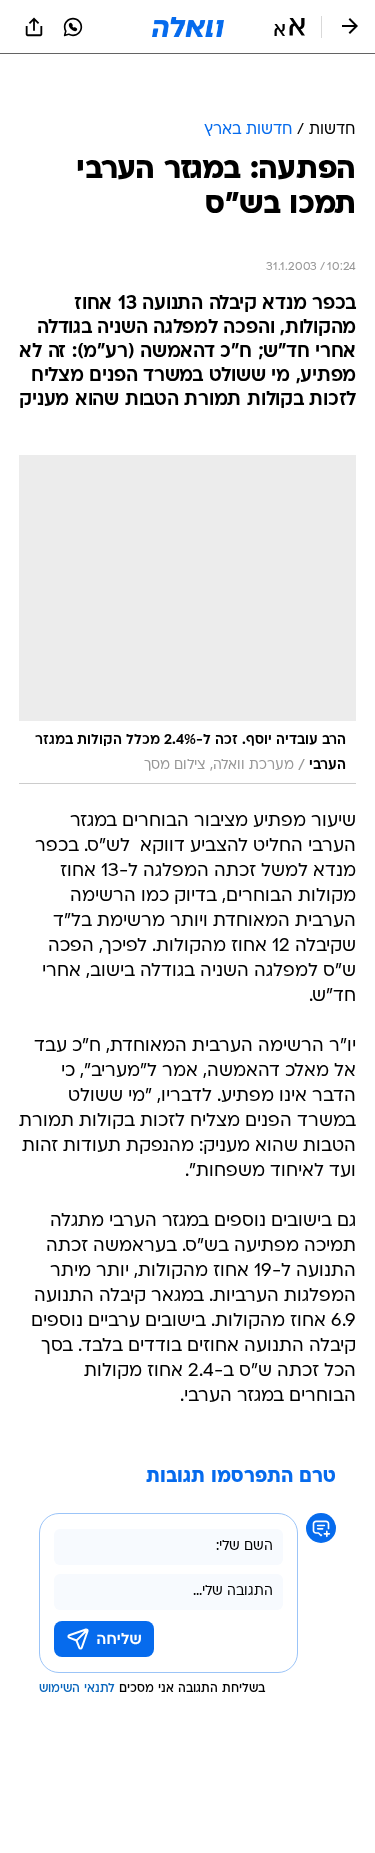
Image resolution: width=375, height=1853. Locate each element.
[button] (289, 27)
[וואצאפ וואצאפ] (73, 27)
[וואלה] (188, 27)
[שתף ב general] (34, 27)
